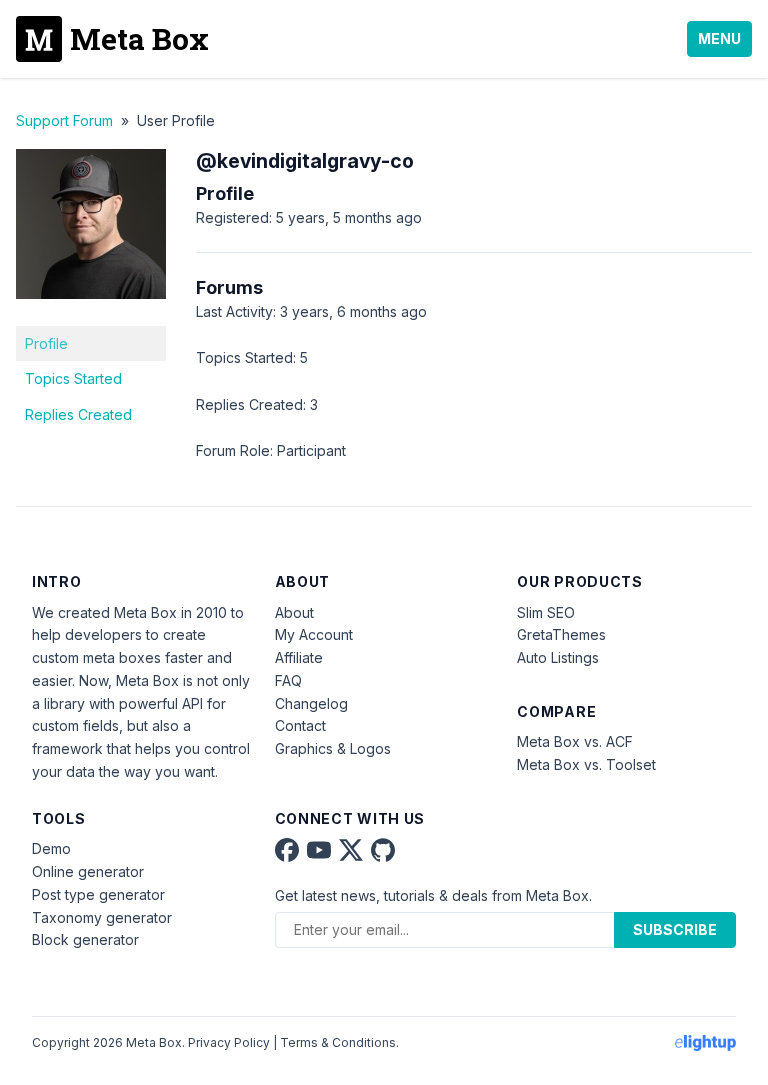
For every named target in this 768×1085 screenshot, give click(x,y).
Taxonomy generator (102, 917)
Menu (719, 38)
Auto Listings (558, 657)
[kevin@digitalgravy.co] (91, 313)
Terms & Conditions (338, 1042)
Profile (46, 343)
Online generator (88, 871)
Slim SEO (546, 612)
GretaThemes (561, 634)
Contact (300, 725)
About (294, 612)
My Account (314, 634)
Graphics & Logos (333, 748)
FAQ (288, 680)
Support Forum (64, 120)
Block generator (85, 939)
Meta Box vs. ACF (575, 741)
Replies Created (78, 414)
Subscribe (675, 929)
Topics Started (73, 378)
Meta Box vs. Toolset (586, 764)
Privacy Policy (229, 1042)
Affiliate (299, 657)
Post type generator (98, 894)
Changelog (311, 703)
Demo (51, 848)
